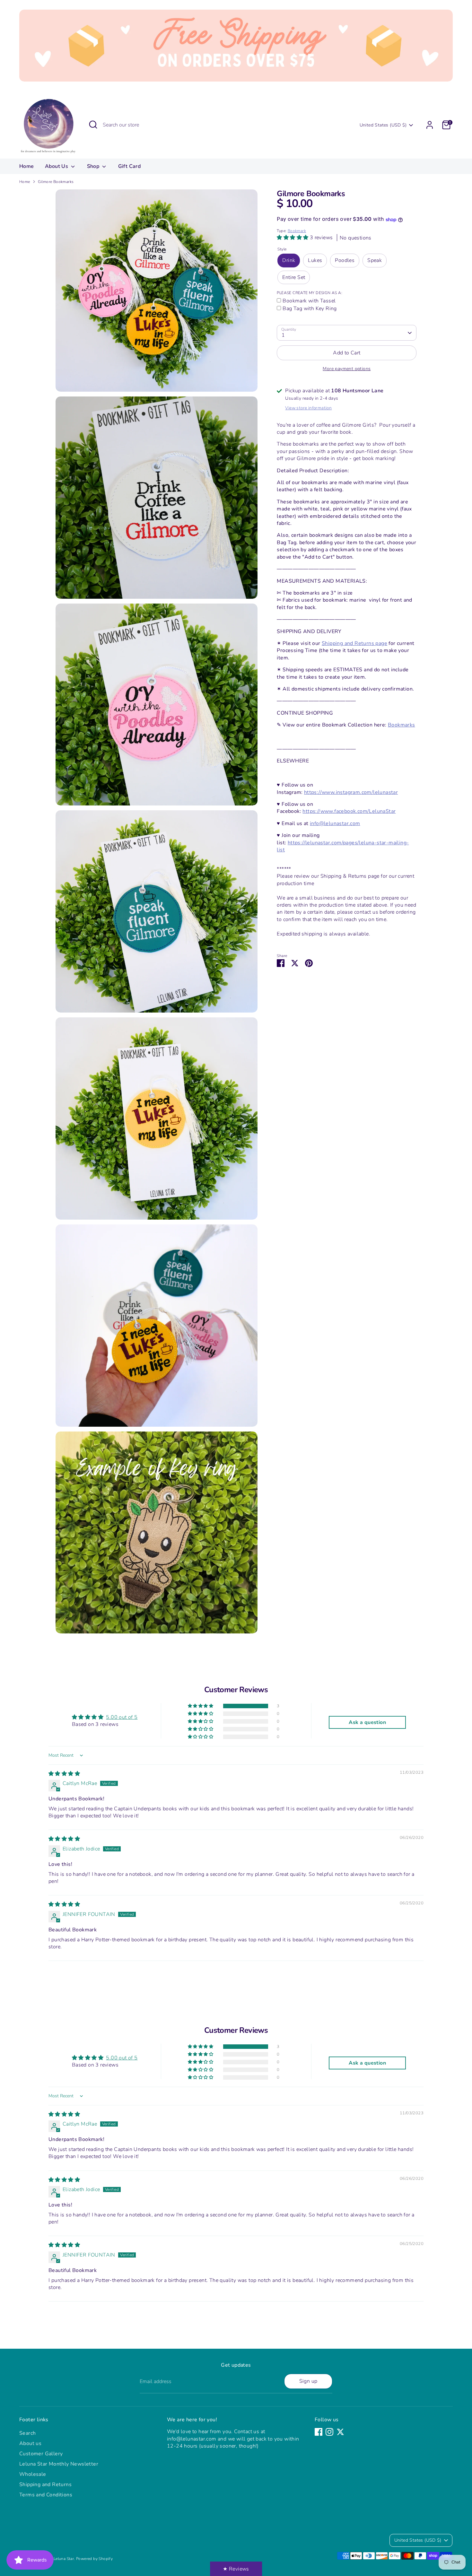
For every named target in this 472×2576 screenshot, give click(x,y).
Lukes (315, 261)
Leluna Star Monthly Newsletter (59, 2464)
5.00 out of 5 (122, 1717)
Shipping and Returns (45, 2485)
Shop (94, 166)
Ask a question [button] (367, 1722)
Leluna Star (64, 2559)
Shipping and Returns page (354, 644)
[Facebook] (319, 2432)
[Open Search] (93, 125)
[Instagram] (329, 2432)
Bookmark (297, 231)
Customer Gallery (41, 2454)
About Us (57, 166)
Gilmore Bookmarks (56, 182)
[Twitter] (340, 2432)
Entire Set (294, 277)
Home (27, 166)
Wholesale (33, 2474)
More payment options (347, 369)
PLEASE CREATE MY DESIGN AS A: (310, 293)
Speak (375, 261)
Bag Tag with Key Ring (310, 309)
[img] (64, 1774)
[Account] (430, 125)
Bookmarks (402, 725)
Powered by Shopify (94, 2559)
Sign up (308, 2381)
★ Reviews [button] (236, 2569)
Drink (289, 261)
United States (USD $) (383, 125)
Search (27, 2433)
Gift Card (130, 166)
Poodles (345, 261)
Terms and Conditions (46, 2495)
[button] (293, 238)
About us (30, 2443)
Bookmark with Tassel (309, 301)
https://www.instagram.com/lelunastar (351, 792)
